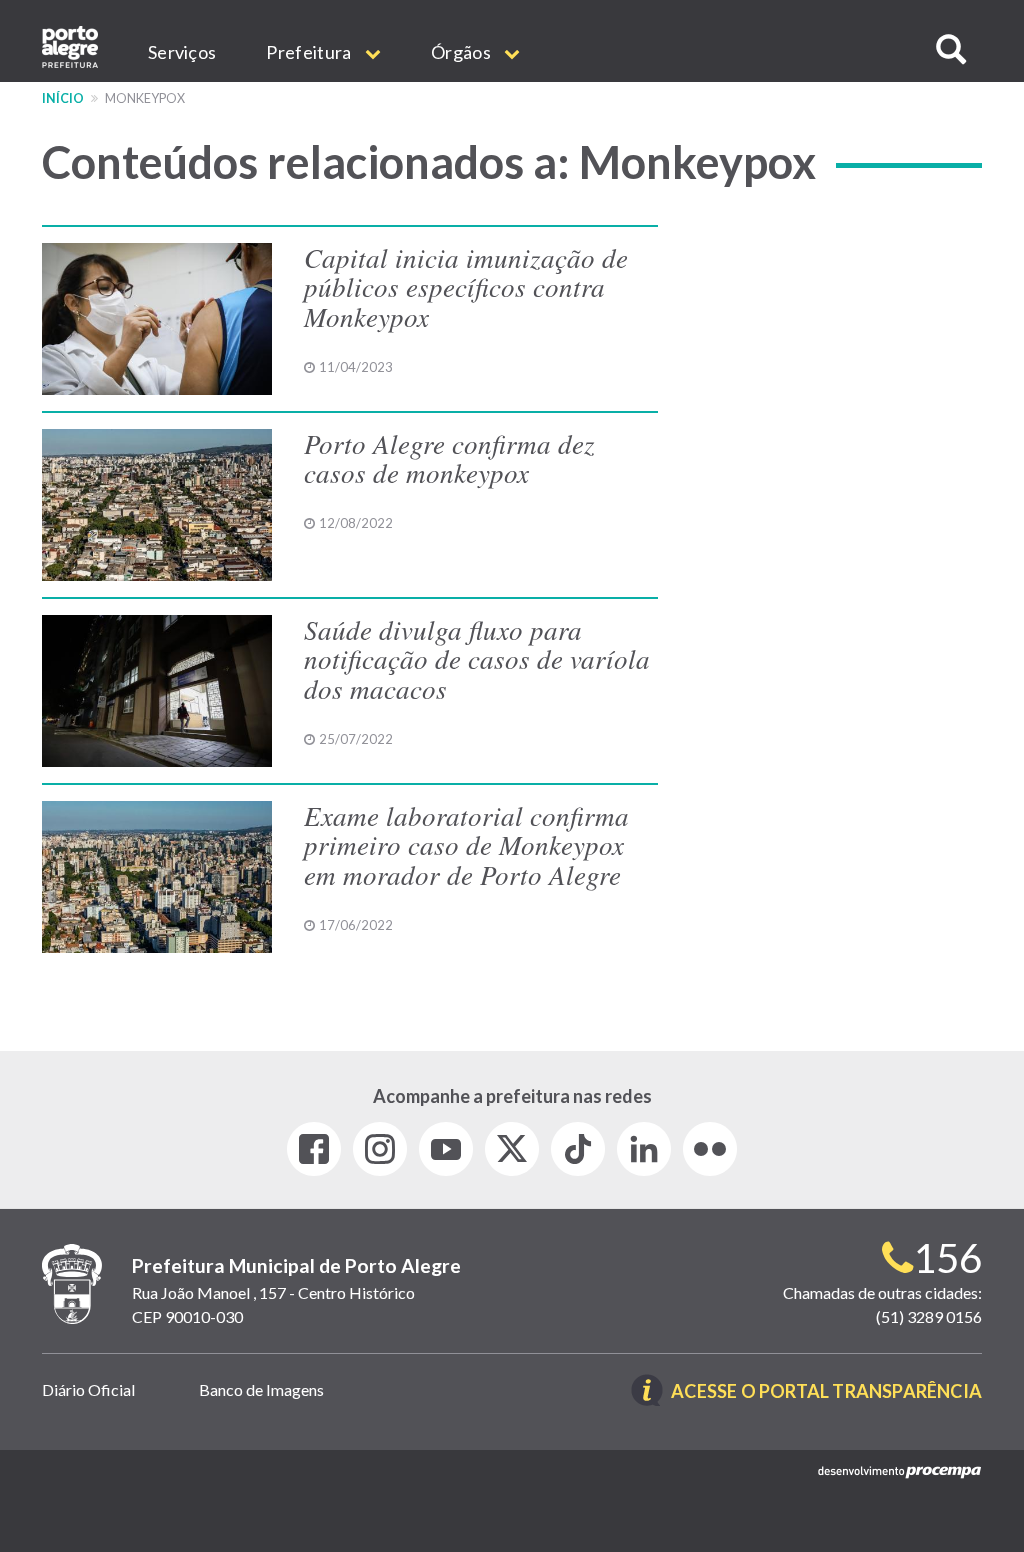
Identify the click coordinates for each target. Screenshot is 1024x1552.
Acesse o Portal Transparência (826, 1392)
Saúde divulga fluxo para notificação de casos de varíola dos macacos (477, 658)
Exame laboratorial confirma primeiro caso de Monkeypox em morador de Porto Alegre (466, 844)
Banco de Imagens (261, 1389)
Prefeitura (310, 52)
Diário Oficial (88, 1389)
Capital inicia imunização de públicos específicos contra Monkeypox (466, 286)
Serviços (182, 52)
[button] (951, 49)
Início (63, 98)
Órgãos (462, 52)
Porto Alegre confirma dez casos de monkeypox (449, 458)
